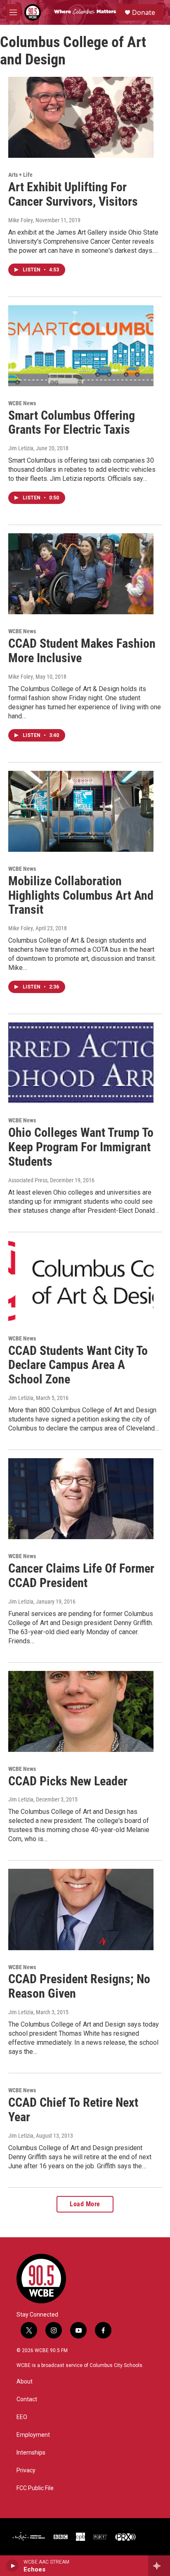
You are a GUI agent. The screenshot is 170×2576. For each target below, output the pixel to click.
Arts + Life (20, 175)
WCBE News (22, 403)
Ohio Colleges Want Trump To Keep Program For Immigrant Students (81, 1147)
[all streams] (159, 2566)
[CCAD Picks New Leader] (81, 1711)
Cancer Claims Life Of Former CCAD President (81, 1576)
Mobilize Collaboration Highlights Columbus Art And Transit (81, 895)
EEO (22, 2417)
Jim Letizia (21, 448)
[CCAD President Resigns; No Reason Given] (81, 1909)
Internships (31, 2453)
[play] (13, 2566)
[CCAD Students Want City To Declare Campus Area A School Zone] (81, 1281)
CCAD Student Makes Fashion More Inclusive (82, 651)
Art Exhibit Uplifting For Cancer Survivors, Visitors (73, 194)
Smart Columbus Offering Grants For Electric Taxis (72, 423)
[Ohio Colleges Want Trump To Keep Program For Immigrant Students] (81, 1063)
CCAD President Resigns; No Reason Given (79, 1986)
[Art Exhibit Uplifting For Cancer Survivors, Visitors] (81, 117)
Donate (144, 12)
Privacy (26, 2470)
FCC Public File (35, 2488)
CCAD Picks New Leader (68, 1781)
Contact (27, 2399)
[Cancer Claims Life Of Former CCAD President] (81, 1499)
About (25, 2382)
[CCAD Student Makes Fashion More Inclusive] (81, 574)
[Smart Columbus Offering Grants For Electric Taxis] (81, 346)
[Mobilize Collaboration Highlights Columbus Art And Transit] (81, 811)
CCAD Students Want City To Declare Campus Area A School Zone (78, 1365)
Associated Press (28, 1180)
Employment (33, 2435)
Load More (85, 2204)
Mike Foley (21, 220)
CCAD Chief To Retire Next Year (73, 2110)
